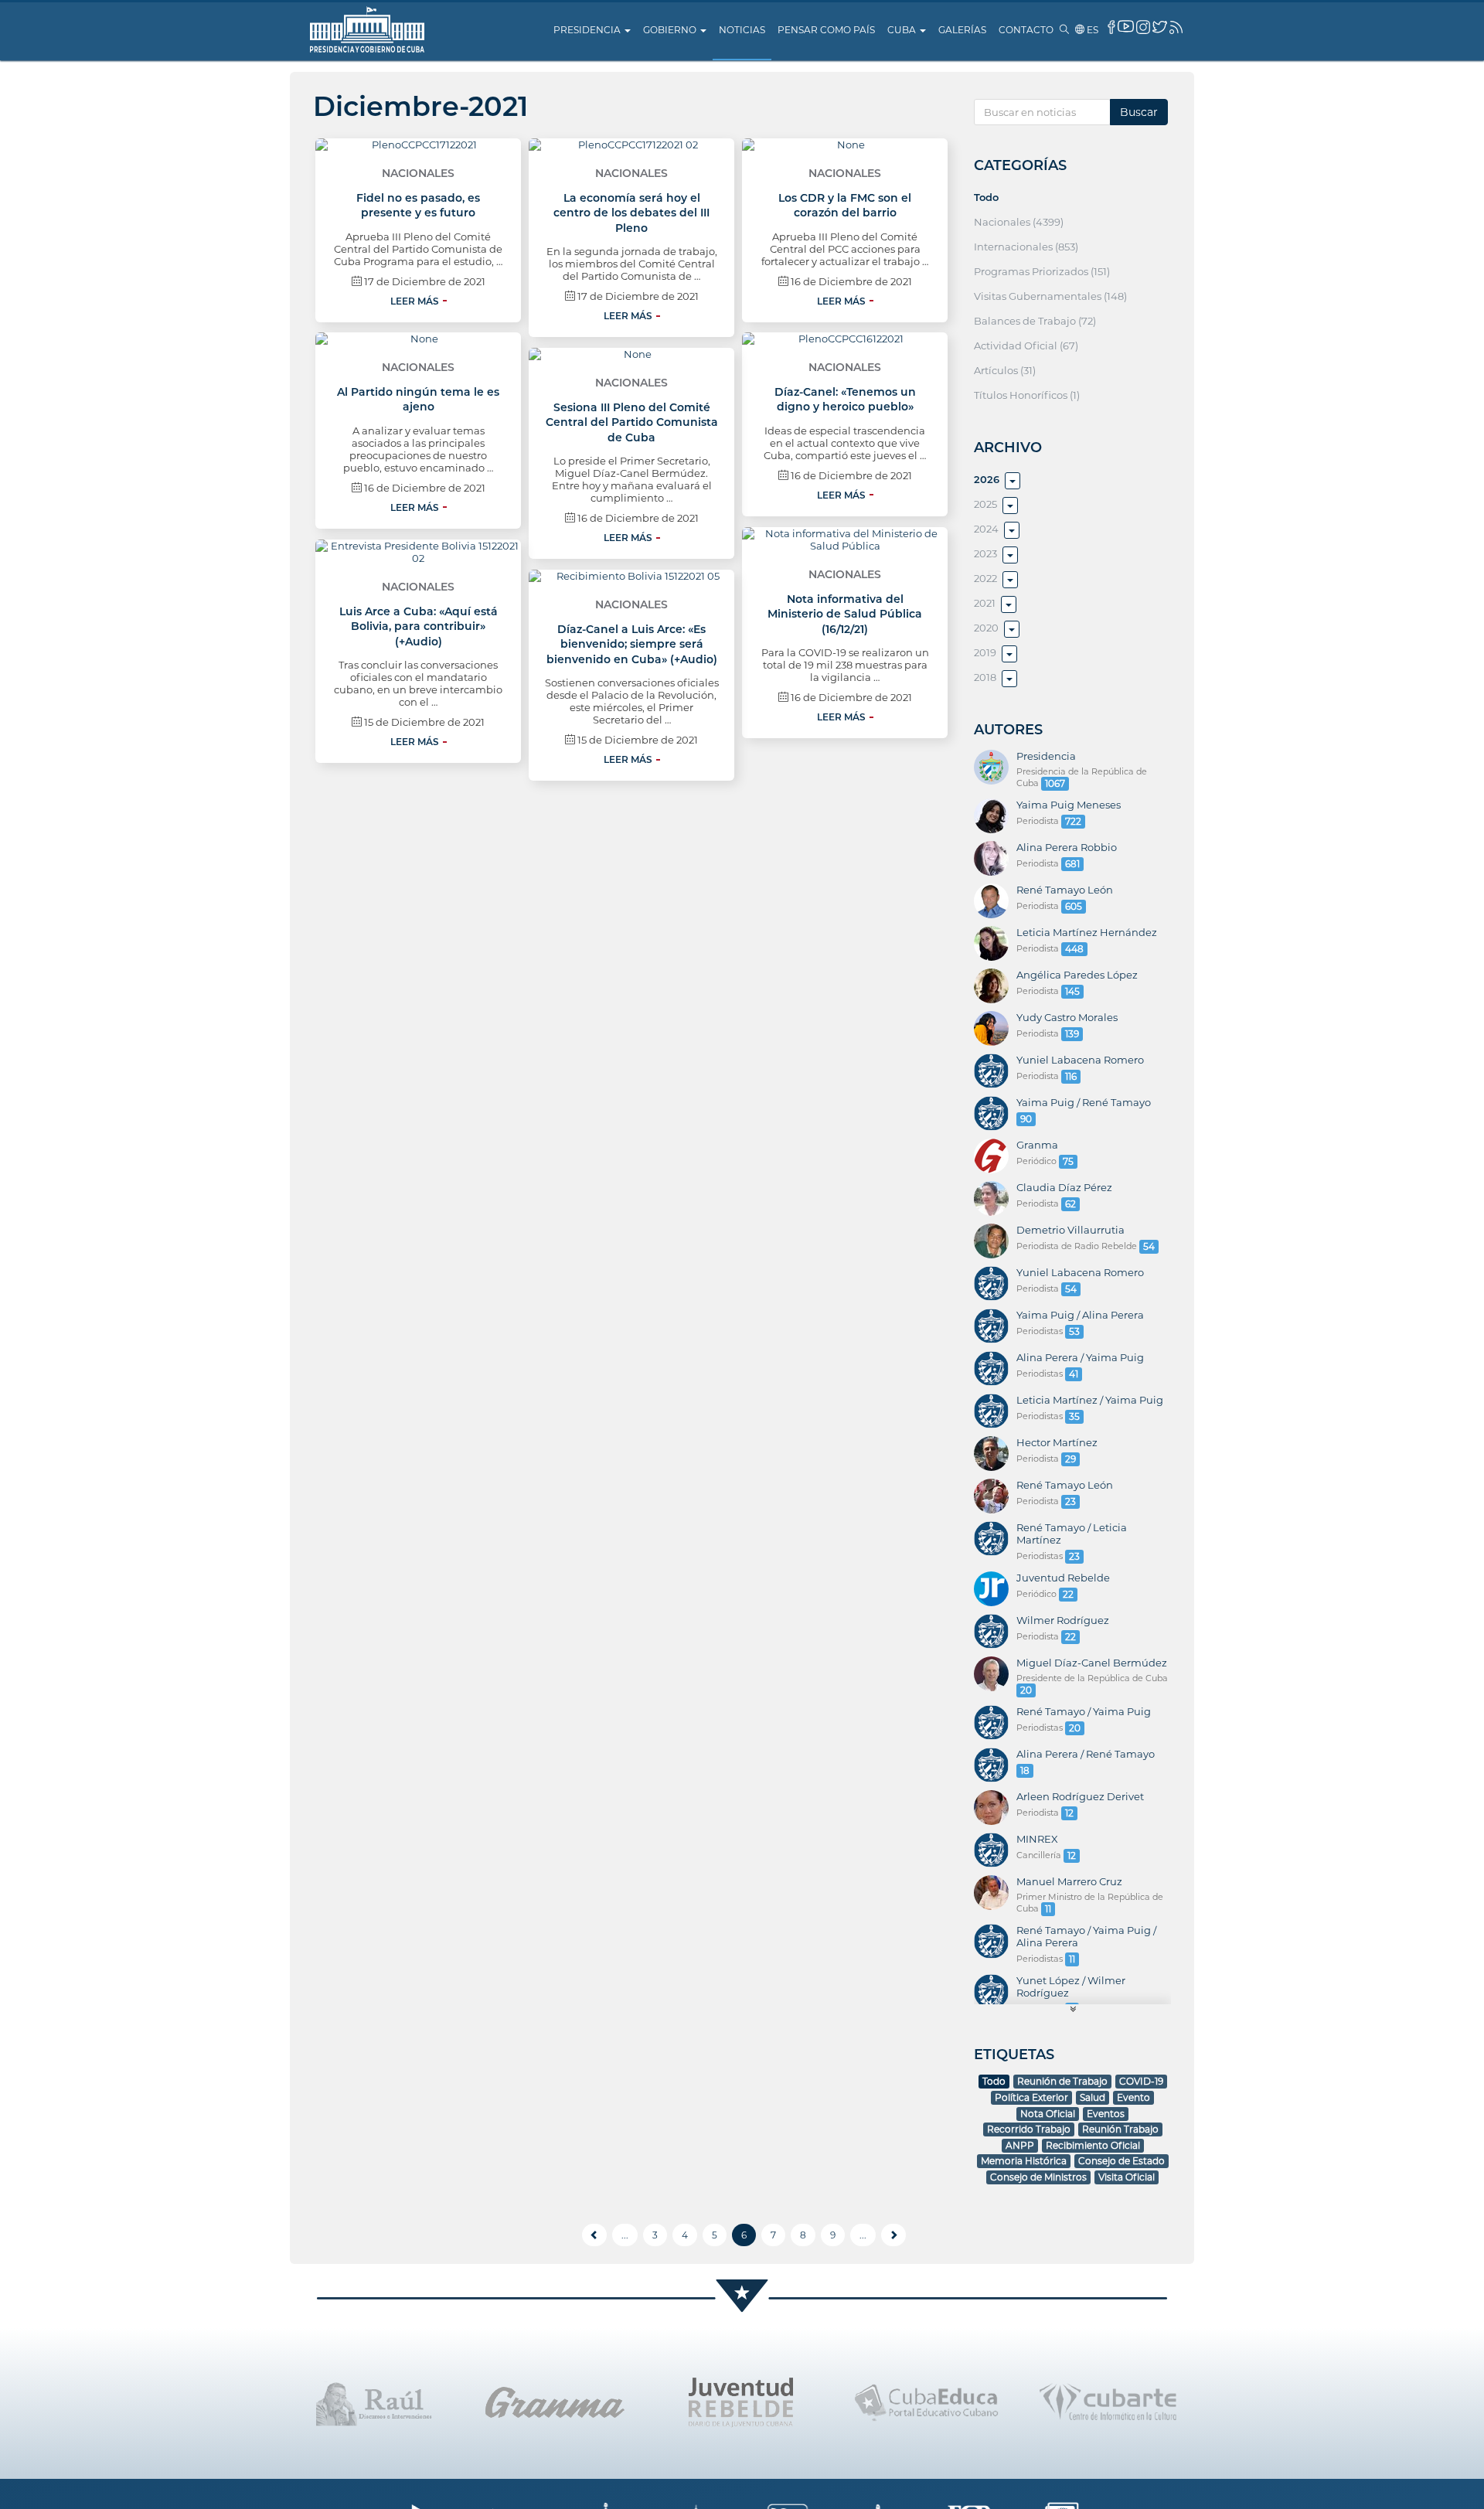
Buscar (1139, 112)
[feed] (1176, 27)
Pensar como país (826, 30)
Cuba (903, 30)
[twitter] (1160, 27)
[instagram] (1143, 27)
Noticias (742, 30)
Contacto (1026, 30)
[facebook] (1111, 27)
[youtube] (1126, 26)
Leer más (415, 301)
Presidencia (588, 30)
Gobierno (671, 30)
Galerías (962, 30)
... (625, 2235)
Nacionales (418, 173)
